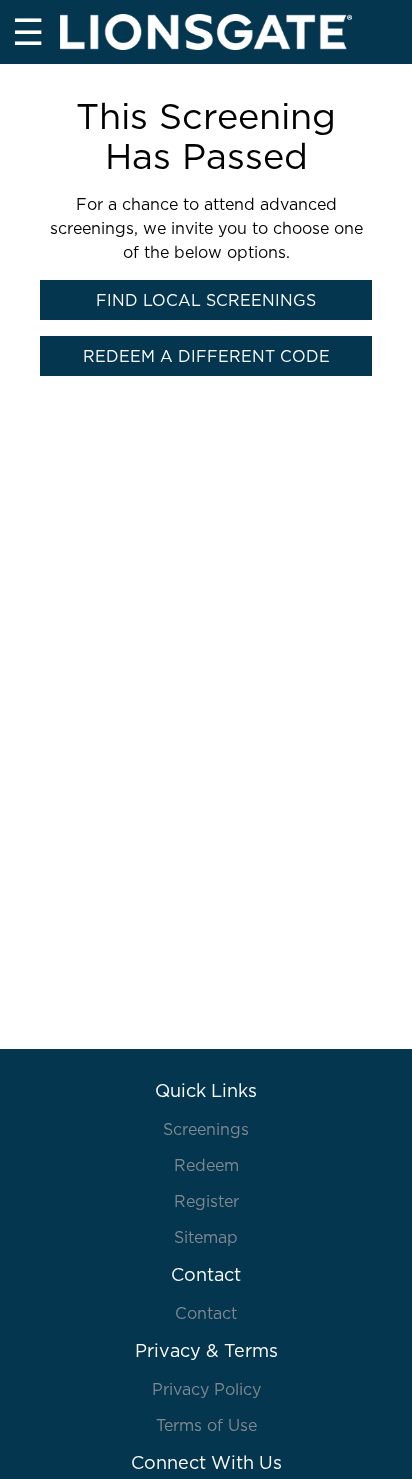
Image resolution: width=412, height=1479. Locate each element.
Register (206, 1201)
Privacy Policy (206, 1389)
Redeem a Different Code (206, 356)
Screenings (206, 1129)
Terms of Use (206, 1425)
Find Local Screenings (206, 300)
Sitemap (206, 1237)
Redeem (206, 1165)
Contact (206, 1313)
